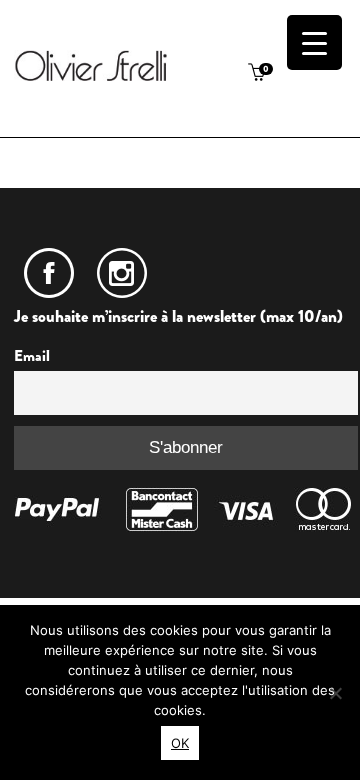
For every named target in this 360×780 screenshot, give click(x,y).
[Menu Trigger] (314, 42)
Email (32, 356)
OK (180, 743)
